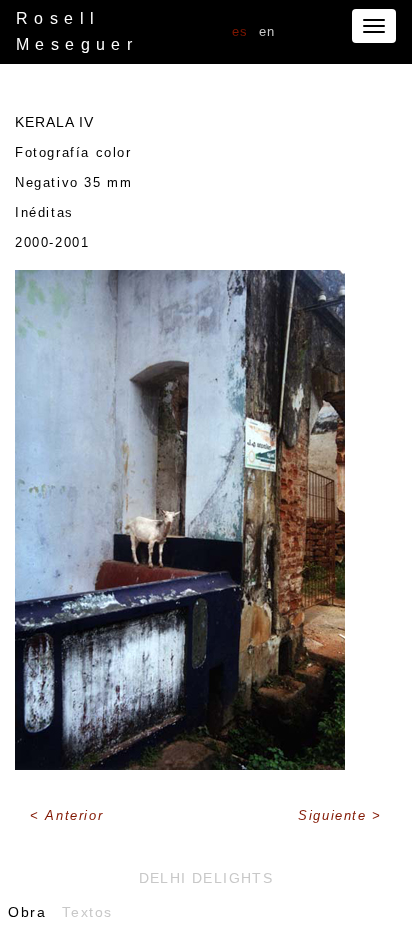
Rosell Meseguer (77, 31)
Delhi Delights (206, 878)
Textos (87, 912)
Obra (27, 912)
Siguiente (335, 815)
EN (267, 31)
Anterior (74, 815)
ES (240, 31)
